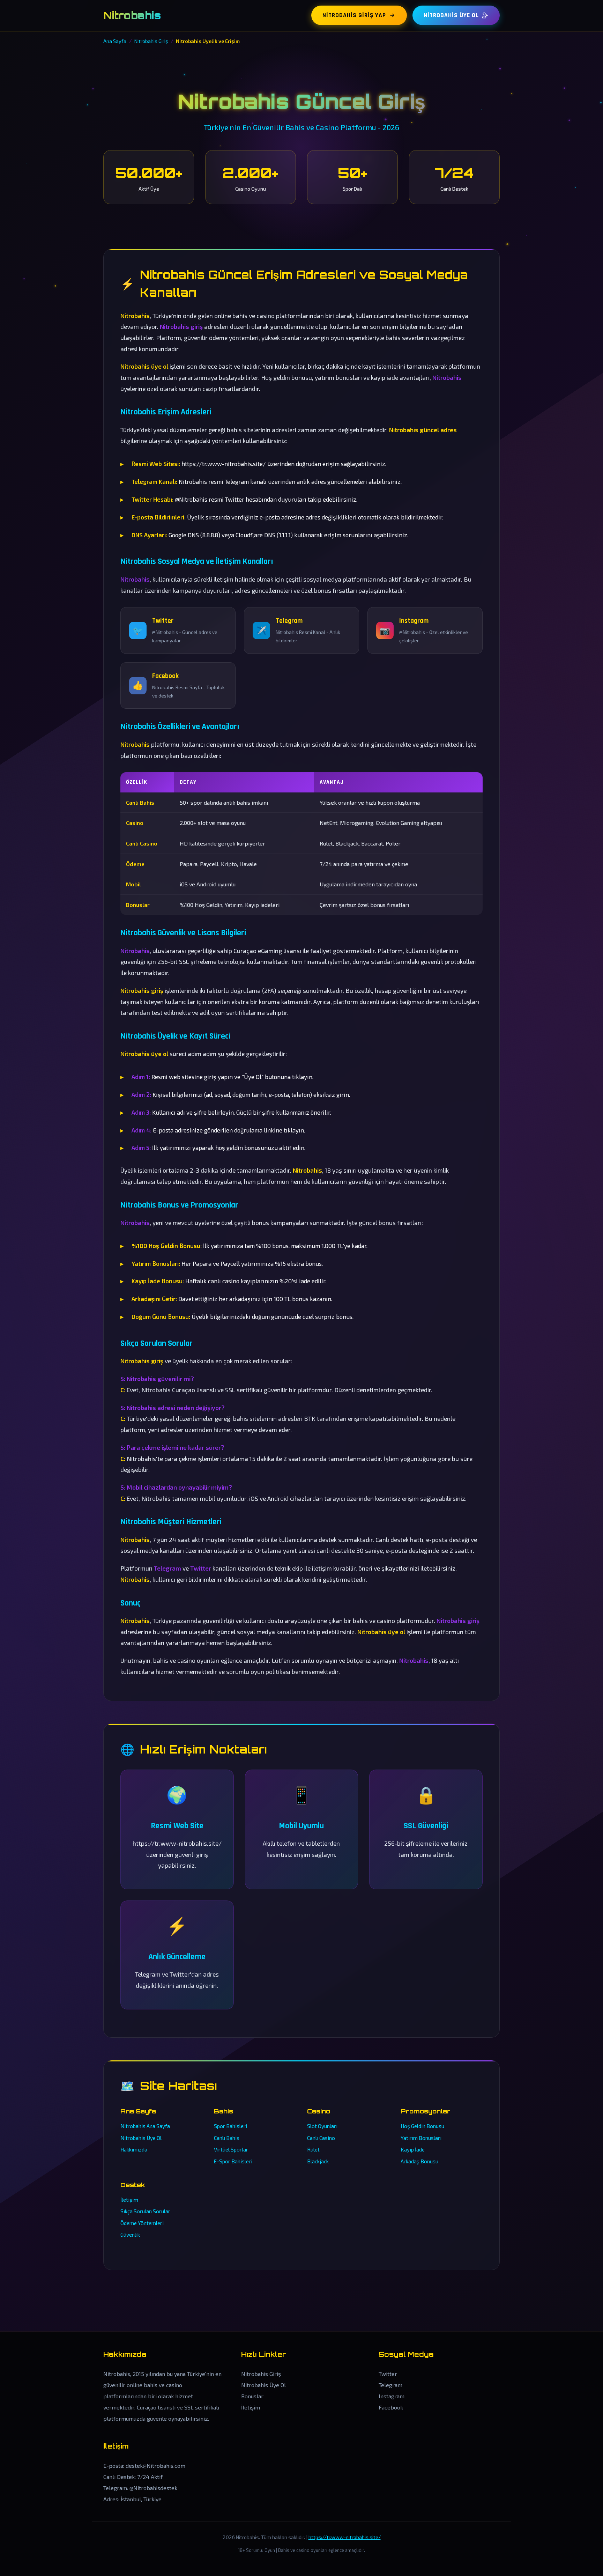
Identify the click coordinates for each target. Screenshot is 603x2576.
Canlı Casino (321, 2138)
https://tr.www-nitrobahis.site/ (345, 2537)
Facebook (391, 2407)
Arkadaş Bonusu (419, 2161)
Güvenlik (130, 2235)
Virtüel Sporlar (231, 2149)
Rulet (313, 2149)
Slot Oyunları (322, 2126)
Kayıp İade (413, 2149)
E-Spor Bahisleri (233, 2161)
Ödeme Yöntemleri (142, 2223)
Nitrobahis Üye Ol (451, 15)
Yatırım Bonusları (421, 2138)
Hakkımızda (134, 2149)
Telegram (390, 2385)
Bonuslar (252, 2396)
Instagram (392, 2396)
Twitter (388, 2374)
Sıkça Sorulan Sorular (145, 2211)
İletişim (129, 2200)
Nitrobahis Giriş (261, 2374)
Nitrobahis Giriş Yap (354, 15)
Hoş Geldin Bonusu (422, 2126)
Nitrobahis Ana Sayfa (145, 2126)
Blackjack (318, 2161)
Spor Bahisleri (230, 2126)
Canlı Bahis (227, 2138)
